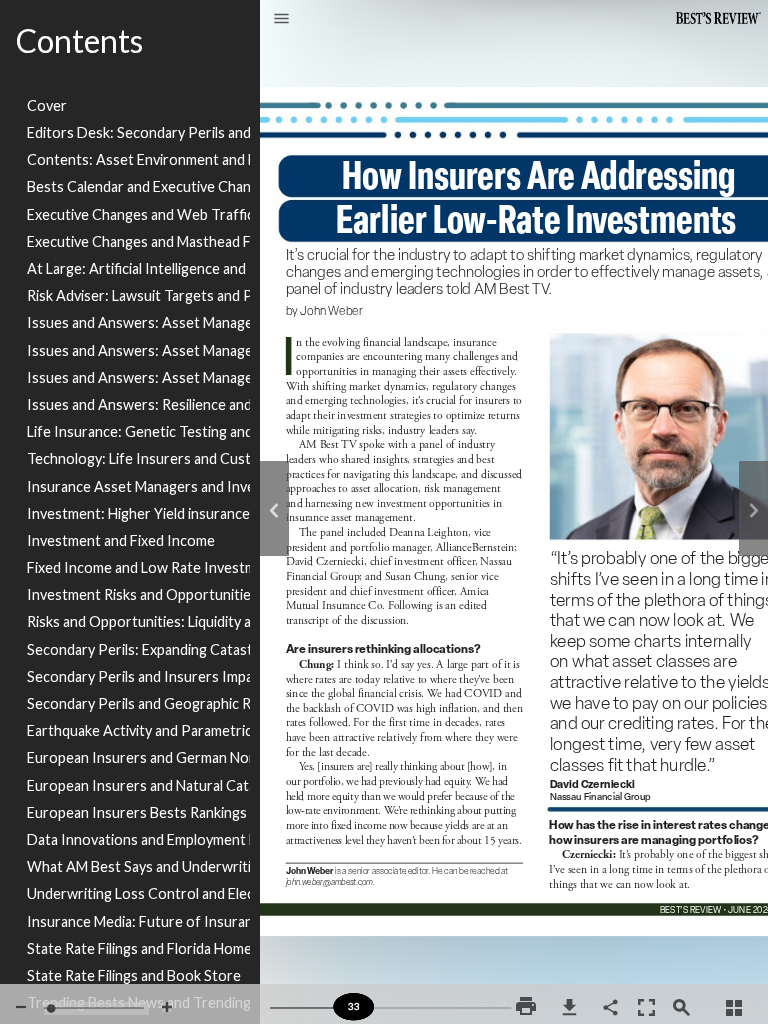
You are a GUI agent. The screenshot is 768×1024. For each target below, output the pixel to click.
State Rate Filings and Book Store (134, 975)
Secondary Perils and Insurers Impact (138, 676)
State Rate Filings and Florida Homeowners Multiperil (138, 948)
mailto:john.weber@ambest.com (335, 890)
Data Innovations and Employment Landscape (138, 839)
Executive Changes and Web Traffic (138, 214)
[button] (281, 20)
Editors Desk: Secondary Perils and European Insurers (138, 132)
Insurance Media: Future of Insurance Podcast (138, 921)
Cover (47, 105)
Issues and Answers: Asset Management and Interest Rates (138, 377)
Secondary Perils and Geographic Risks (138, 703)
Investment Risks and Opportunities (138, 594)
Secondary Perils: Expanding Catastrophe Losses (138, 649)
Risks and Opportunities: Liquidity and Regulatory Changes (138, 621)
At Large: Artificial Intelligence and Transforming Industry (138, 268)
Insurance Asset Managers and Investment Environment (138, 486)
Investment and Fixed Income (121, 540)
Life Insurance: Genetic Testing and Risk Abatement (138, 431)
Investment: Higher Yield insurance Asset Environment (138, 513)
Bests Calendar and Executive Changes (138, 186)
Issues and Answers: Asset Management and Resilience (138, 322)
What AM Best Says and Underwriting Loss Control (138, 866)
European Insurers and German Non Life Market (138, 757)
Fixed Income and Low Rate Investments (138, 567)
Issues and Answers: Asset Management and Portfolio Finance (138, 350)
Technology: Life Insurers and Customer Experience (138, 458)
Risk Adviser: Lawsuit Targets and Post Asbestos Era (138, 295)
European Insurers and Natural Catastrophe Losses (138, 785)
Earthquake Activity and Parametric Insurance (138, 730)
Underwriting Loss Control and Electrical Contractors (138, 893)
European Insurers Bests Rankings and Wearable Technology (138, 812)
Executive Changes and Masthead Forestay (138, 241)
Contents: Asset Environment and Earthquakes (138, 159)
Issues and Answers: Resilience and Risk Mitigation (138, 404)
